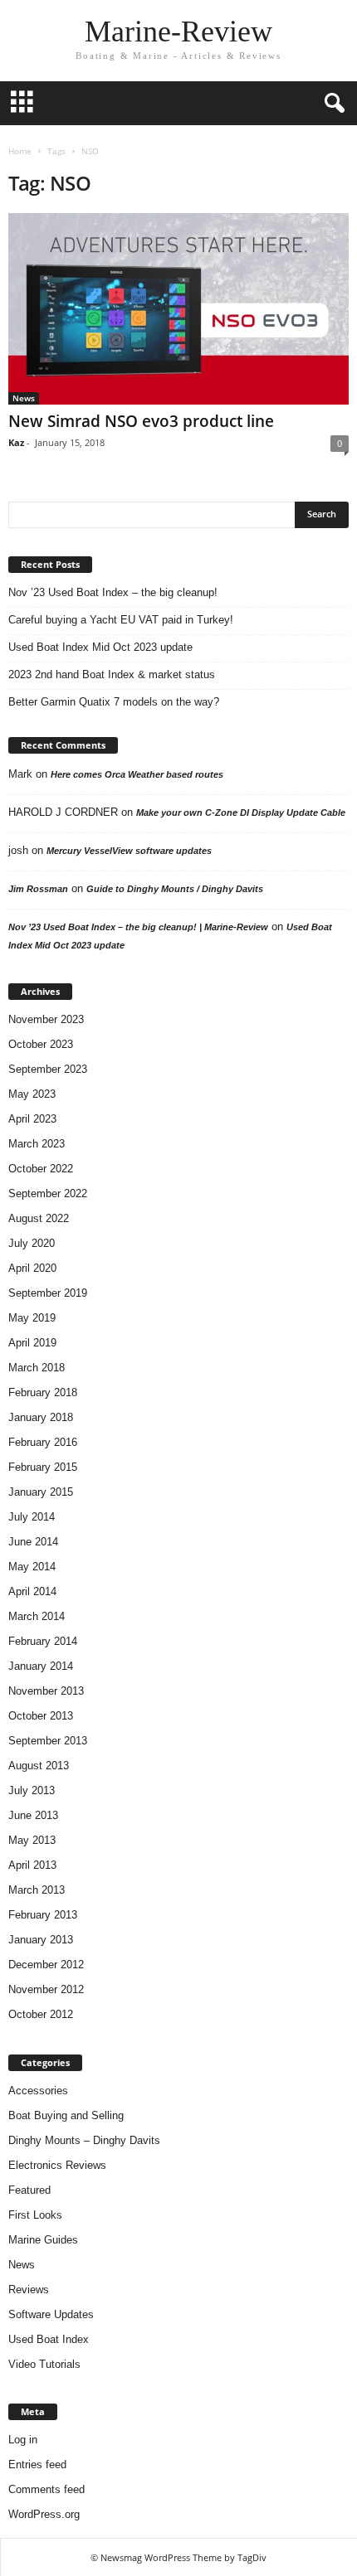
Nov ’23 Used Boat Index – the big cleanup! (113, 592)
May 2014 (32, 1567)
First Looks (35, 2215)
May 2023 (32, 1094)
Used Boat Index (49, 2339)
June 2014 (33, 1542)
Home (20, 151)
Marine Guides (43, 2240)
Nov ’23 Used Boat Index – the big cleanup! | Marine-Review (138, 927)
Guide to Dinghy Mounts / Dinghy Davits (175, 889)
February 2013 (43, 1915)
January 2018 (41, 1417)
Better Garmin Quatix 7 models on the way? (114, 702)
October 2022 (41, 1169)
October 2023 (41, 1044)
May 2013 (32, 1840)
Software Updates (51, 2314)
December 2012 (46, 1965)
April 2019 (32, 1343)
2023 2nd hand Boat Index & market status (112, 674)
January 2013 (41, 1940)
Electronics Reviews (57, 2165)
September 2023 (48, 1069)
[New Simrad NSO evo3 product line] (178, 309)
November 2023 (46, 1019)
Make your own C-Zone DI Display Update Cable (241, 813)
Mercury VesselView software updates (129, 851)
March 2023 (37, 1144)
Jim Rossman (38, 889)
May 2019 (32, 1318)
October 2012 (41, 2014)
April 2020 (32, 1268)
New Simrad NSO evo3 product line (141, 421)
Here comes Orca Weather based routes (137, 774)
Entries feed (37, 2464)
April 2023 (32, 1119)
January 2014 (41, 1666)
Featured (29, 2190)
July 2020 (32, 1243)
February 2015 (43, 1467)
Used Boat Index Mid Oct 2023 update (100, 647)
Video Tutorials (44, 2364)
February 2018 (43, 1392)
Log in (23, 2440)
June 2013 (33, 1815)
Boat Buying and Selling (66, 2115)
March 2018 (37, 1368)
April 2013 (32, 1865)
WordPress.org (44, 2514)
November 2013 (46, 1691)
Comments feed (46, 2489)
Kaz (16, 442)
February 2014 (43, 1641)
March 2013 (37, 1890)
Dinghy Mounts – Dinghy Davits (84, 2140)
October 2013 (41, 1716)
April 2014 (32, 1591)
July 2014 (32, 1517)
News (24, 398)
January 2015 (41, 1492)
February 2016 (43, 1442)
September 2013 (48, 1741)
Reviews (29, 2290)
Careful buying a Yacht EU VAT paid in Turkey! (121, 620)
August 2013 (39, 1766)
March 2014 (37, 1616)
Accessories (38, 2091)
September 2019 (48, 1293)
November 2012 (46, 1989)
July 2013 (32, 1790)
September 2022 (48, 1193)
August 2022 (39, 1218)
